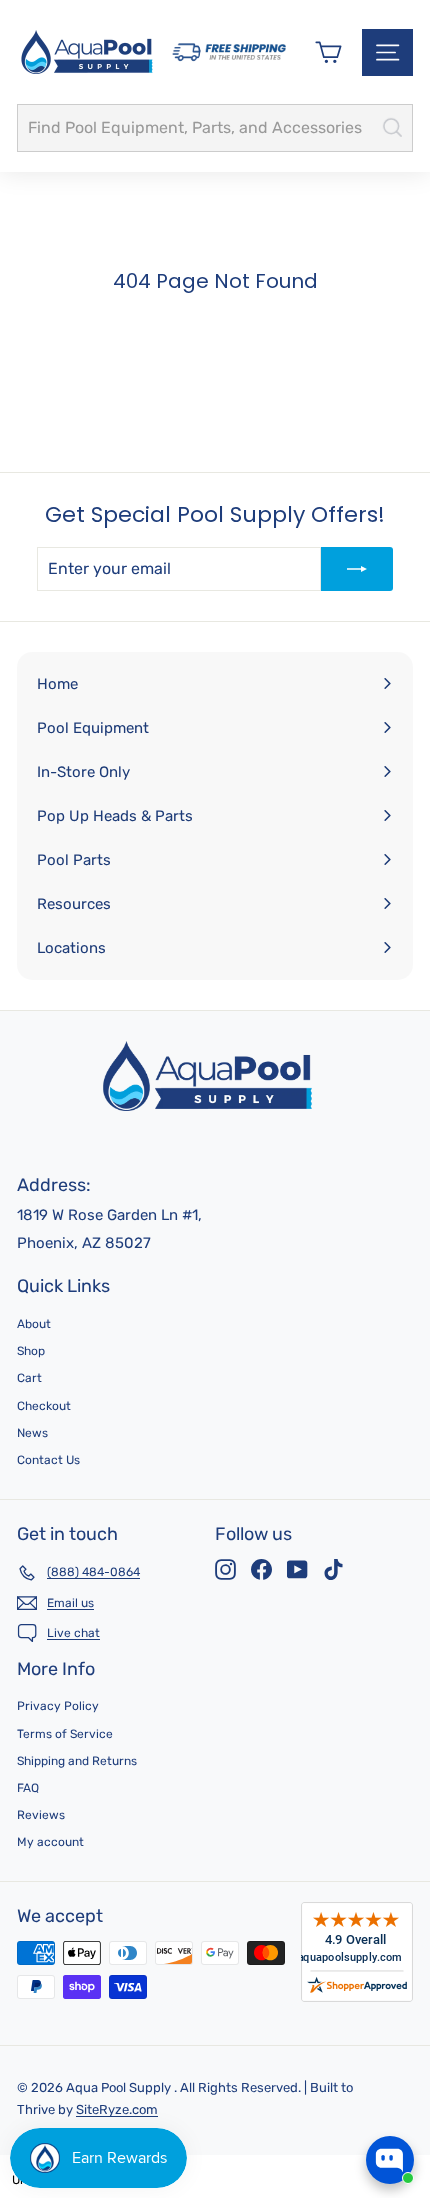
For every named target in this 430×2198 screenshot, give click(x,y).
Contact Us (48, 1460)
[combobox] (215, 128)
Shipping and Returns (77, 1761)
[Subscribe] (357, 569)
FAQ (28, 1788)
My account (50, 1842)
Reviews (41, 1815)
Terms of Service (65, 1734)
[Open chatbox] (390, 2160)
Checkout (44, 1406)
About (34, 1324)
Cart (29, 1378)
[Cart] (328, 52)
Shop (31, 1351)
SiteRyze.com (117, 2109)
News (32, 1433)
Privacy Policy (58, 1706)
